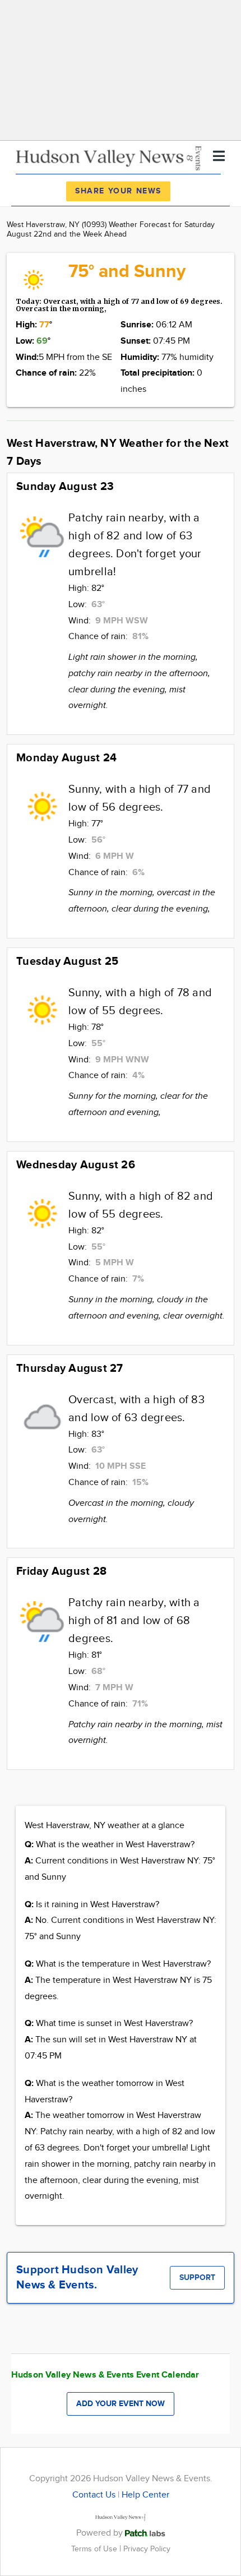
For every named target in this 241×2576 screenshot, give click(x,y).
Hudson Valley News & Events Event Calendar (105, 2375)
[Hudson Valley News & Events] (110, 157)
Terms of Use (95, 2549)
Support (197, 2277)
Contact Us (94, 2495)
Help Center (145, 2495)
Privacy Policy (147, 2549)
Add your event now (121, 2404)
